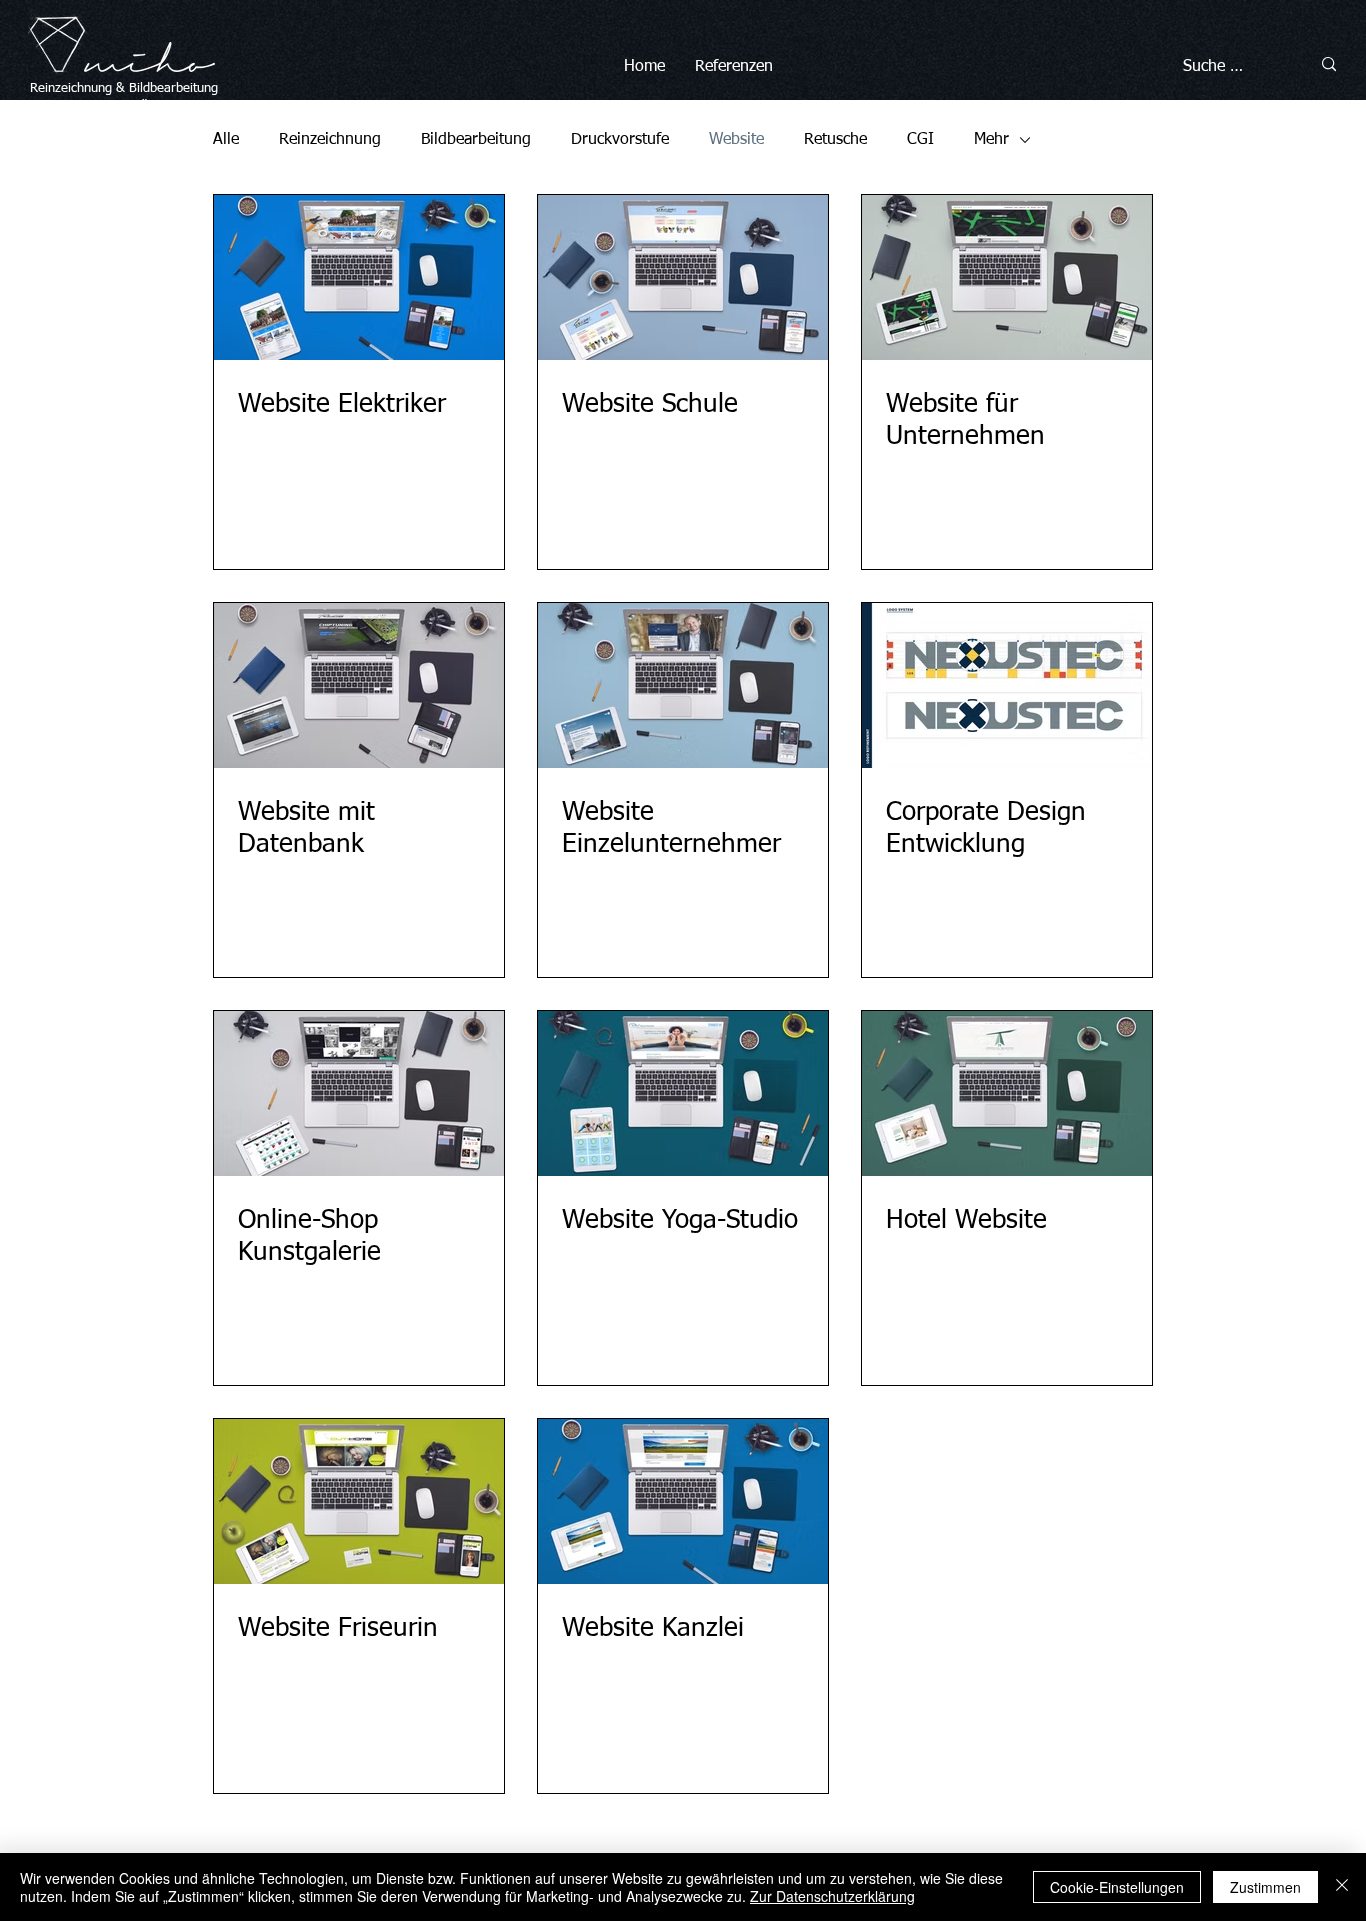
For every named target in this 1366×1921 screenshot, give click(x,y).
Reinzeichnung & (79, 88)
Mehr (991, 140)
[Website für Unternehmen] (1007, 277)
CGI (920, 140)
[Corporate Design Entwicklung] (1007, 685)
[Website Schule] (683, 277)
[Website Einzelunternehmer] (683, 685)
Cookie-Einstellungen (1117, 1887)
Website (736, 140)
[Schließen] (1342, 1887)
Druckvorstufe (620, 140)
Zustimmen (1265, 1887)
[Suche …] (1329, 64)
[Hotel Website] (1007, 1093)
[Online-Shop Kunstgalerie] (359, 1093)
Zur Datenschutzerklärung (832, 1896)
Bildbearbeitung (173, 88)
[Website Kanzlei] (683, 1501)
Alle (226, 140)
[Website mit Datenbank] (359, 685)
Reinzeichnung (330, 140)
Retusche (835, 140)
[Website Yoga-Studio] (683, 1093)
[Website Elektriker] (359, 277)
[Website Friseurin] (359, 1501)
